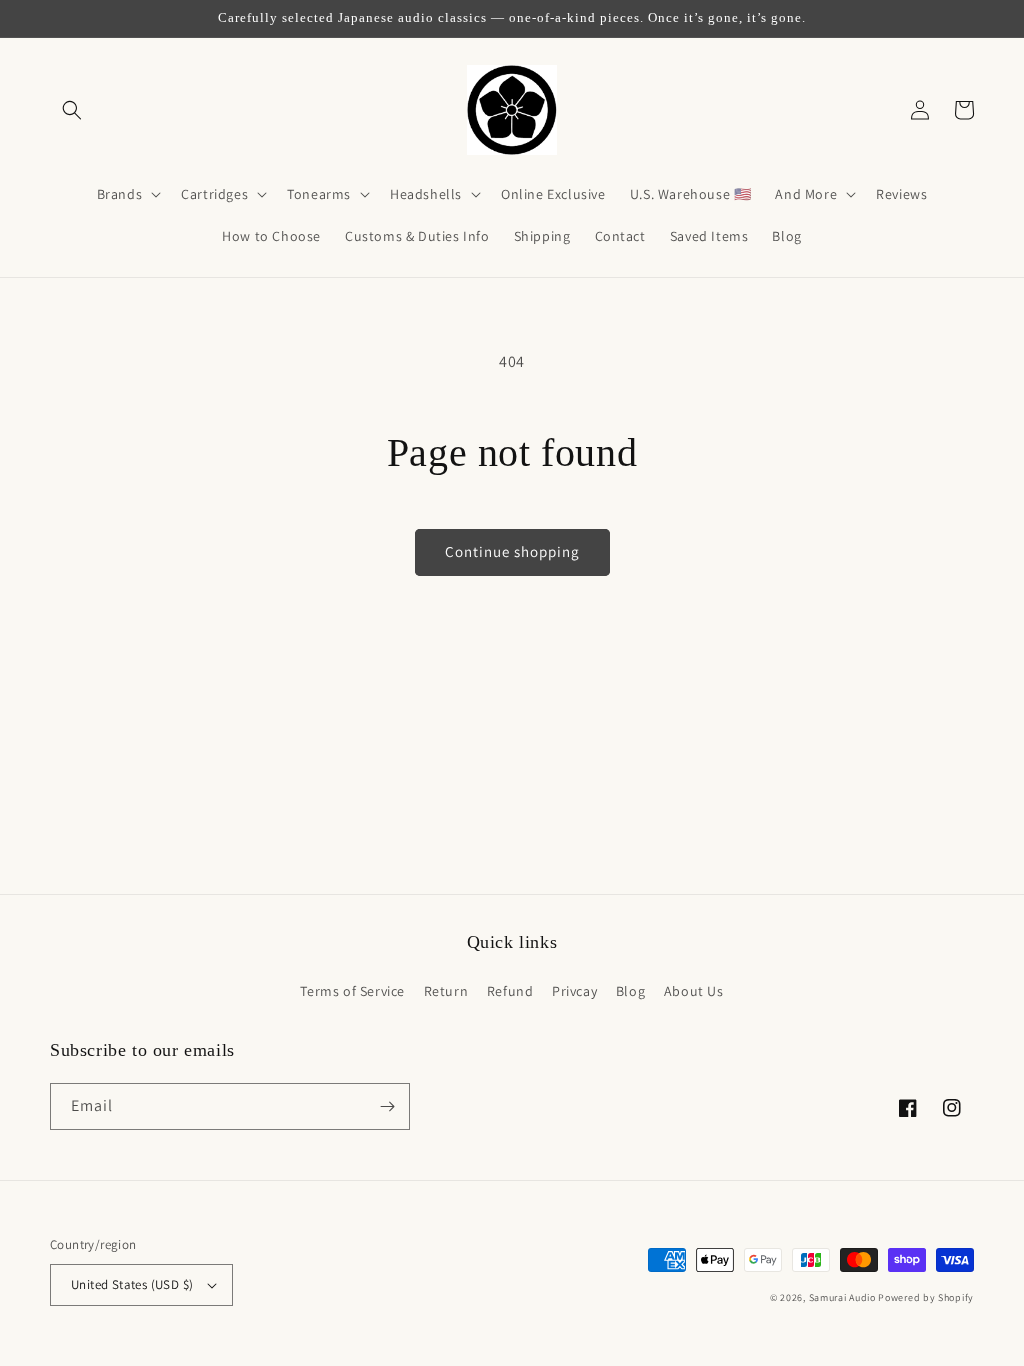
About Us (694, 991)
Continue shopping (512, 551)
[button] (72, 110)
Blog (630, 991)
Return (446, 991)
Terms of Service (352, 991)
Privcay (574, 991)
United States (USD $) (132, 1284)
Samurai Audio (842, 1297)
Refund (510, 991)
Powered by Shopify (926, 1297)
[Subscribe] (387, 1106)
